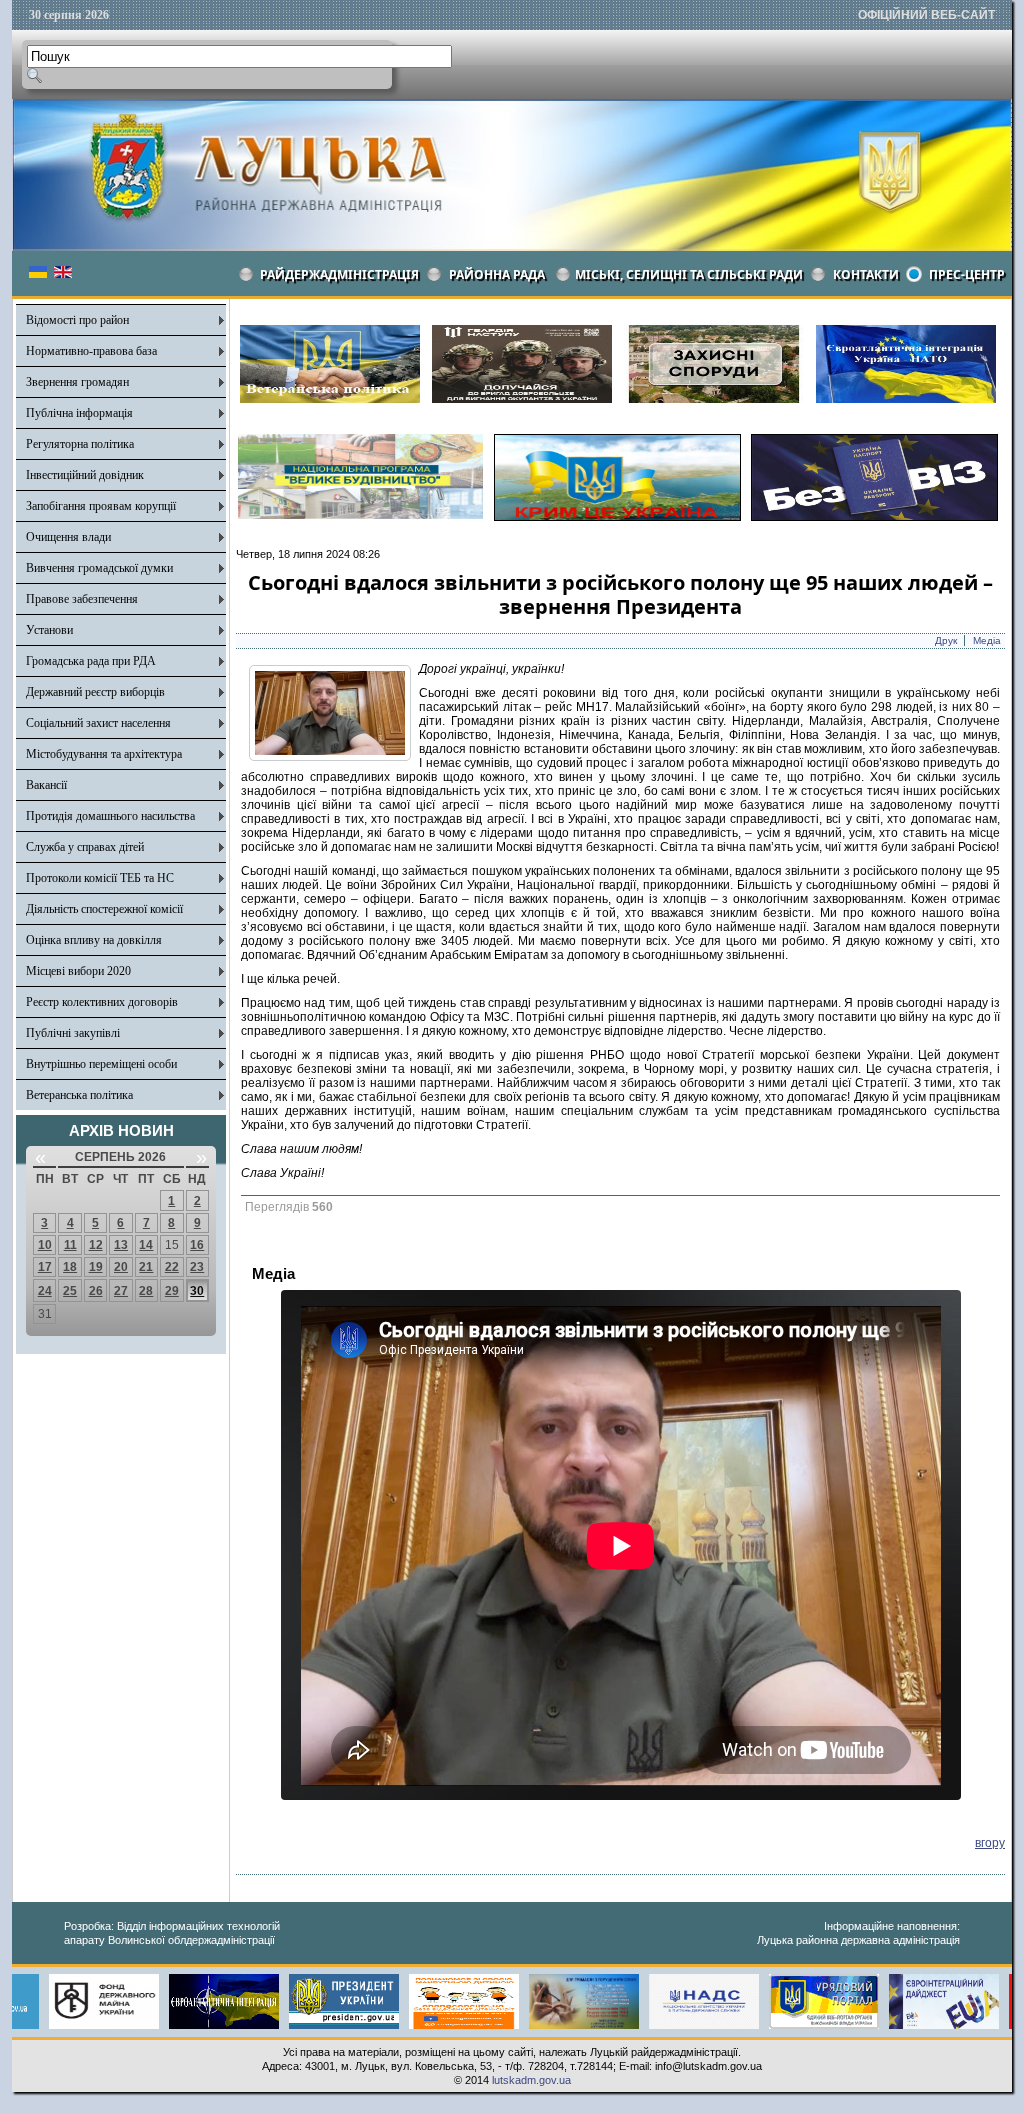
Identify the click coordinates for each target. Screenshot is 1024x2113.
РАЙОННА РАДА (497, 274)
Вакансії (46, 785)
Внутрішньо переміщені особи (101, 1064)
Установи (49, 630)
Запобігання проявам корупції (101, 506)
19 (96, 1267)
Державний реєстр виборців (95, 692)
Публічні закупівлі (73, 1033)
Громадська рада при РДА (91, 661)
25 (70, 1291)
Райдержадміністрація (339, 274)
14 (146, 1245)
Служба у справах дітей (85, 847)
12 (96, 1245)
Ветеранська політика (79, 1095)
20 (121, 1267)
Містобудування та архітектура (104, 754)
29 (172, 1291)
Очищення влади (68, 537)
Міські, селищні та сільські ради (689, 274)
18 (70, 1267)
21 (146, 1267)
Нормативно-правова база (91, 351)
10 (45, 1245)
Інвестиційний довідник (85, 475)
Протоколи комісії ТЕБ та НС (100, 878)
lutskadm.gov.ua (531, 2080)
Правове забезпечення (82, 599)
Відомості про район (77, 320)
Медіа (987, 640)
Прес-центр (967, 274)
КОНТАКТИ (866, 274)
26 (96, 1291)
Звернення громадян (77, 382)
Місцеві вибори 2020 (78, 971)
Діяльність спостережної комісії (104, 909)
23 (197, 1267)
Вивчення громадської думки (99, 568)
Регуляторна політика (80, 444)
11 (70, 1245)
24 (45, 1291)
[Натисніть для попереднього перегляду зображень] (330, 757)
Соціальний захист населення (98, 723)
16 (197, 1245)
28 (146, 1291)
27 (121, 1291)
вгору (990, 1843)
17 (45, 1267)
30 (197, 1291)
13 (121, 1245)
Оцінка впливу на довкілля (94, 940)
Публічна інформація (79, 413)
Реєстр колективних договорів (102, 1002)
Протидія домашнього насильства (110, 816)
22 (172, 1267)
